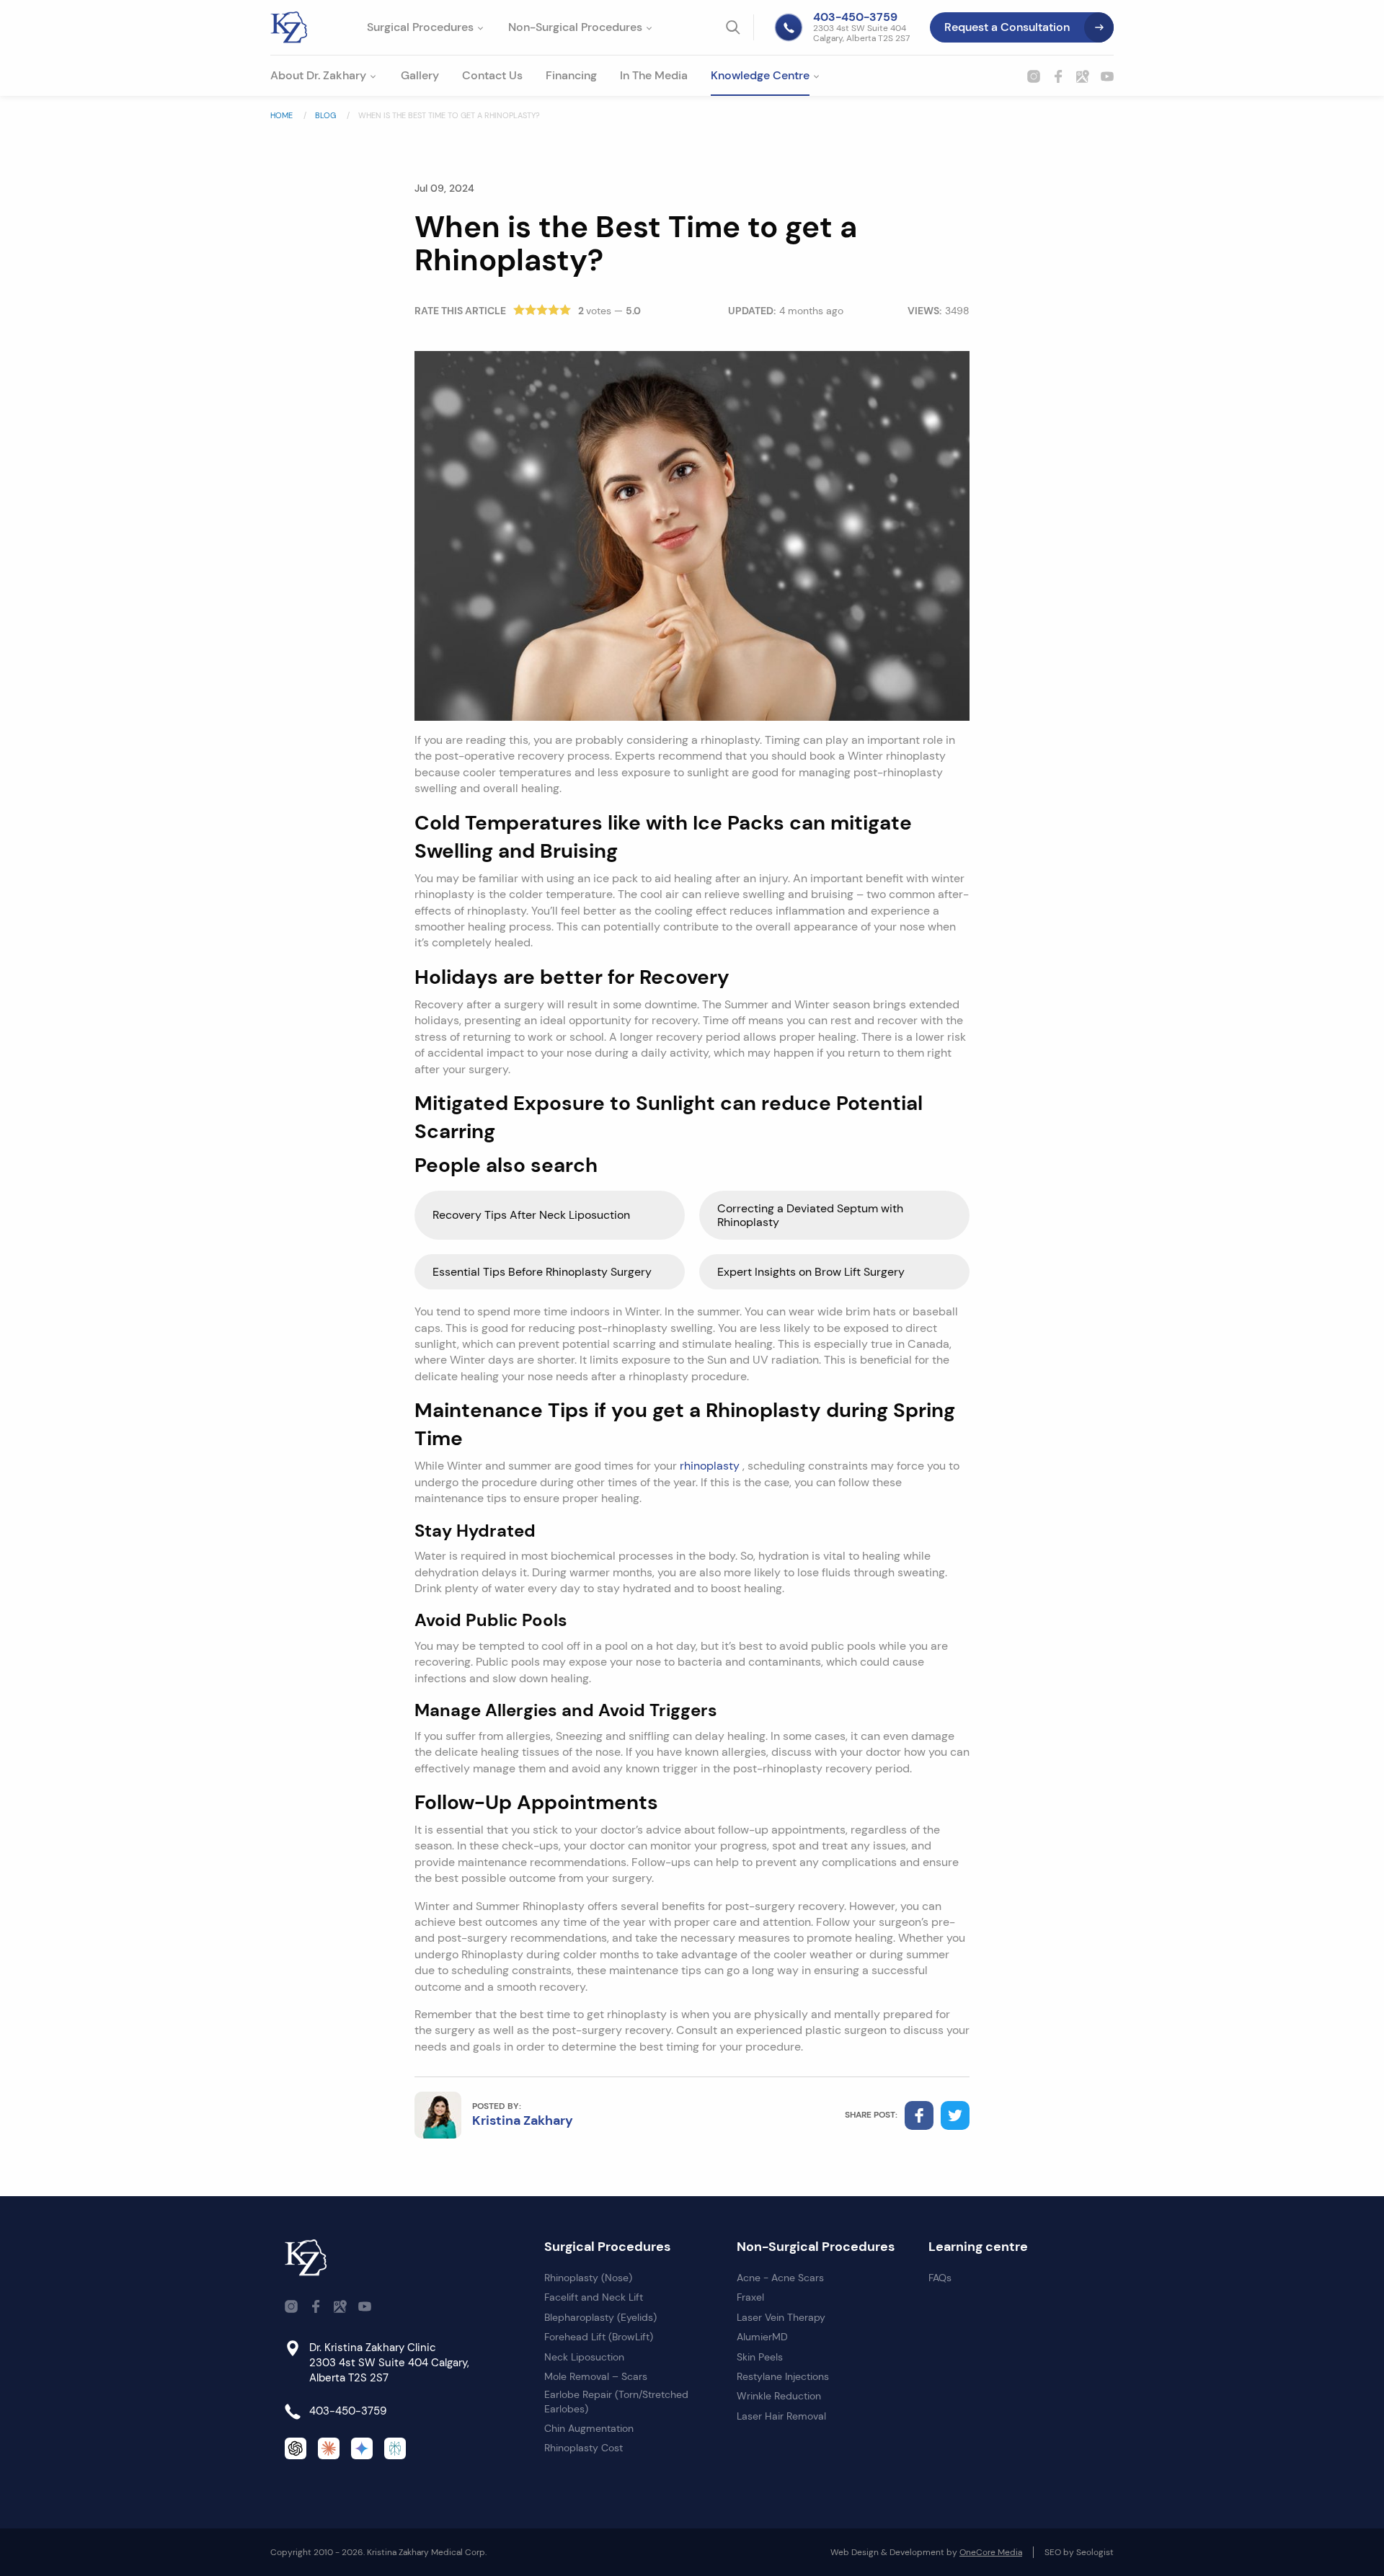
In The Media (654, 75)
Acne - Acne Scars (780, 2278)
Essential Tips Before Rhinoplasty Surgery (542, 1272)
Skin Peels (760, 2357)
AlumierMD (762, 2337)
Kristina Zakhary (523, 2120)
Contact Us (492, 75)
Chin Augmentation (589, 2428)
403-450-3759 (348, 2411)
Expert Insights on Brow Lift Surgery (811, 1272)
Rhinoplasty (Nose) (588, 2278)
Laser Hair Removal (781, 2416)
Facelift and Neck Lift (594, 2297)
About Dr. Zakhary (318, 75)
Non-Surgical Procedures (575, 27)
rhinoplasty (711, 1466)
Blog (327, 115)
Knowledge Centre (760, 75)
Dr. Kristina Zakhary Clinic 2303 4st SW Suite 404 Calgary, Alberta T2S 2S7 (389, 2363)
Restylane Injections (783, 2376)
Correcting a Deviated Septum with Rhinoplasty (810, 1215)
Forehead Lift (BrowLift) (599, 2337)
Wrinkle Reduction (779, 2396)
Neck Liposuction (584, 2357)
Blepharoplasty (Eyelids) (600, 2317)
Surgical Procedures (420, 27)
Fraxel (750, 2297)
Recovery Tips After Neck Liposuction (531, 1215)
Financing (571, 75)
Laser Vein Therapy (781, 2317)
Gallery (420, 75)
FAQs (940, 2278)
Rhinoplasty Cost (584, 2448)
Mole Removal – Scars (596, 2376)
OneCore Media (991, 2552)
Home (283, 115)
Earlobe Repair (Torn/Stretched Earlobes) (616, 2402)
